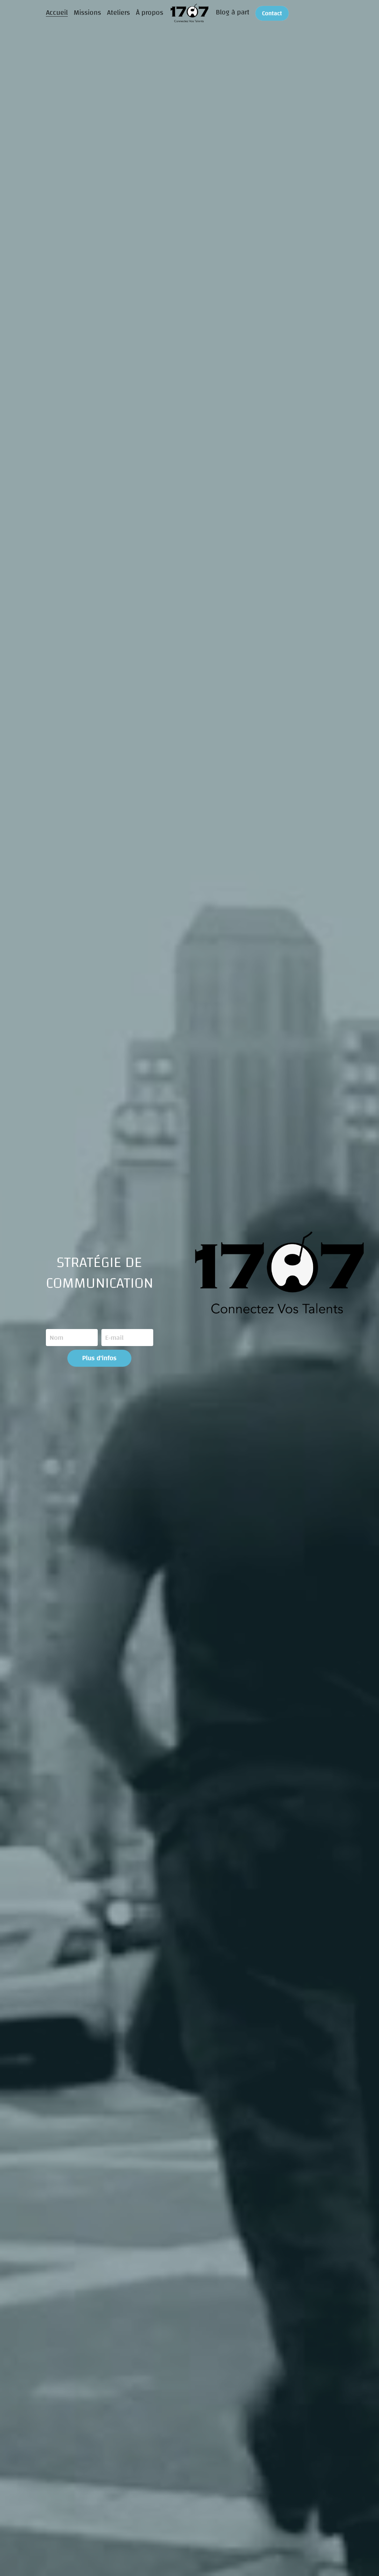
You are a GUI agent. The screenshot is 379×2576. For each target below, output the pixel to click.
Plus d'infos (99, 1358)
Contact (272, 13)
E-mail (114, 1338)
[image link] (190, 12)
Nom (56, 1338)
